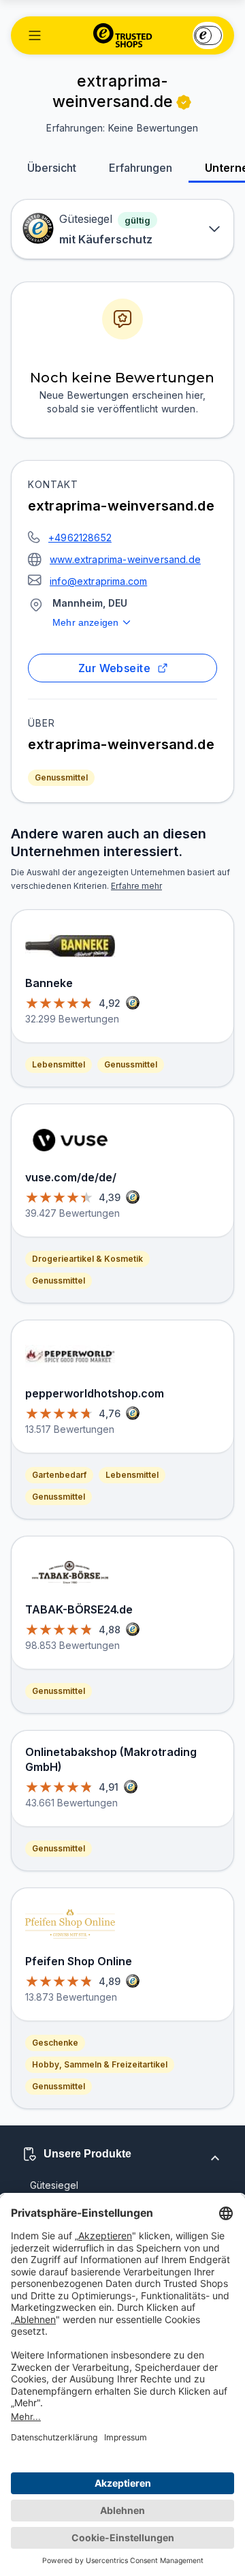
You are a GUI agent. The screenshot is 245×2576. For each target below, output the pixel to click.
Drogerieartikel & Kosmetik (87, 1259)
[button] (35, 35)
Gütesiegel (54, 2185)
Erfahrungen (141, 168)
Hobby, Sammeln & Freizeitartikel (100, 2064)
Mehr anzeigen (85, 622)
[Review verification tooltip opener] (184, 102)
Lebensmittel (59, 1064)
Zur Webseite (115, 668)
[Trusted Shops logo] (123, 35)
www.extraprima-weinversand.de (125, 559)
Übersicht (52, 168)
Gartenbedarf (59, 1475)
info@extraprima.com (98, 581)
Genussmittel (61, 777)
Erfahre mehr (136, 886)
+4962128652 (80, 537)
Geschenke (55, 2043)
